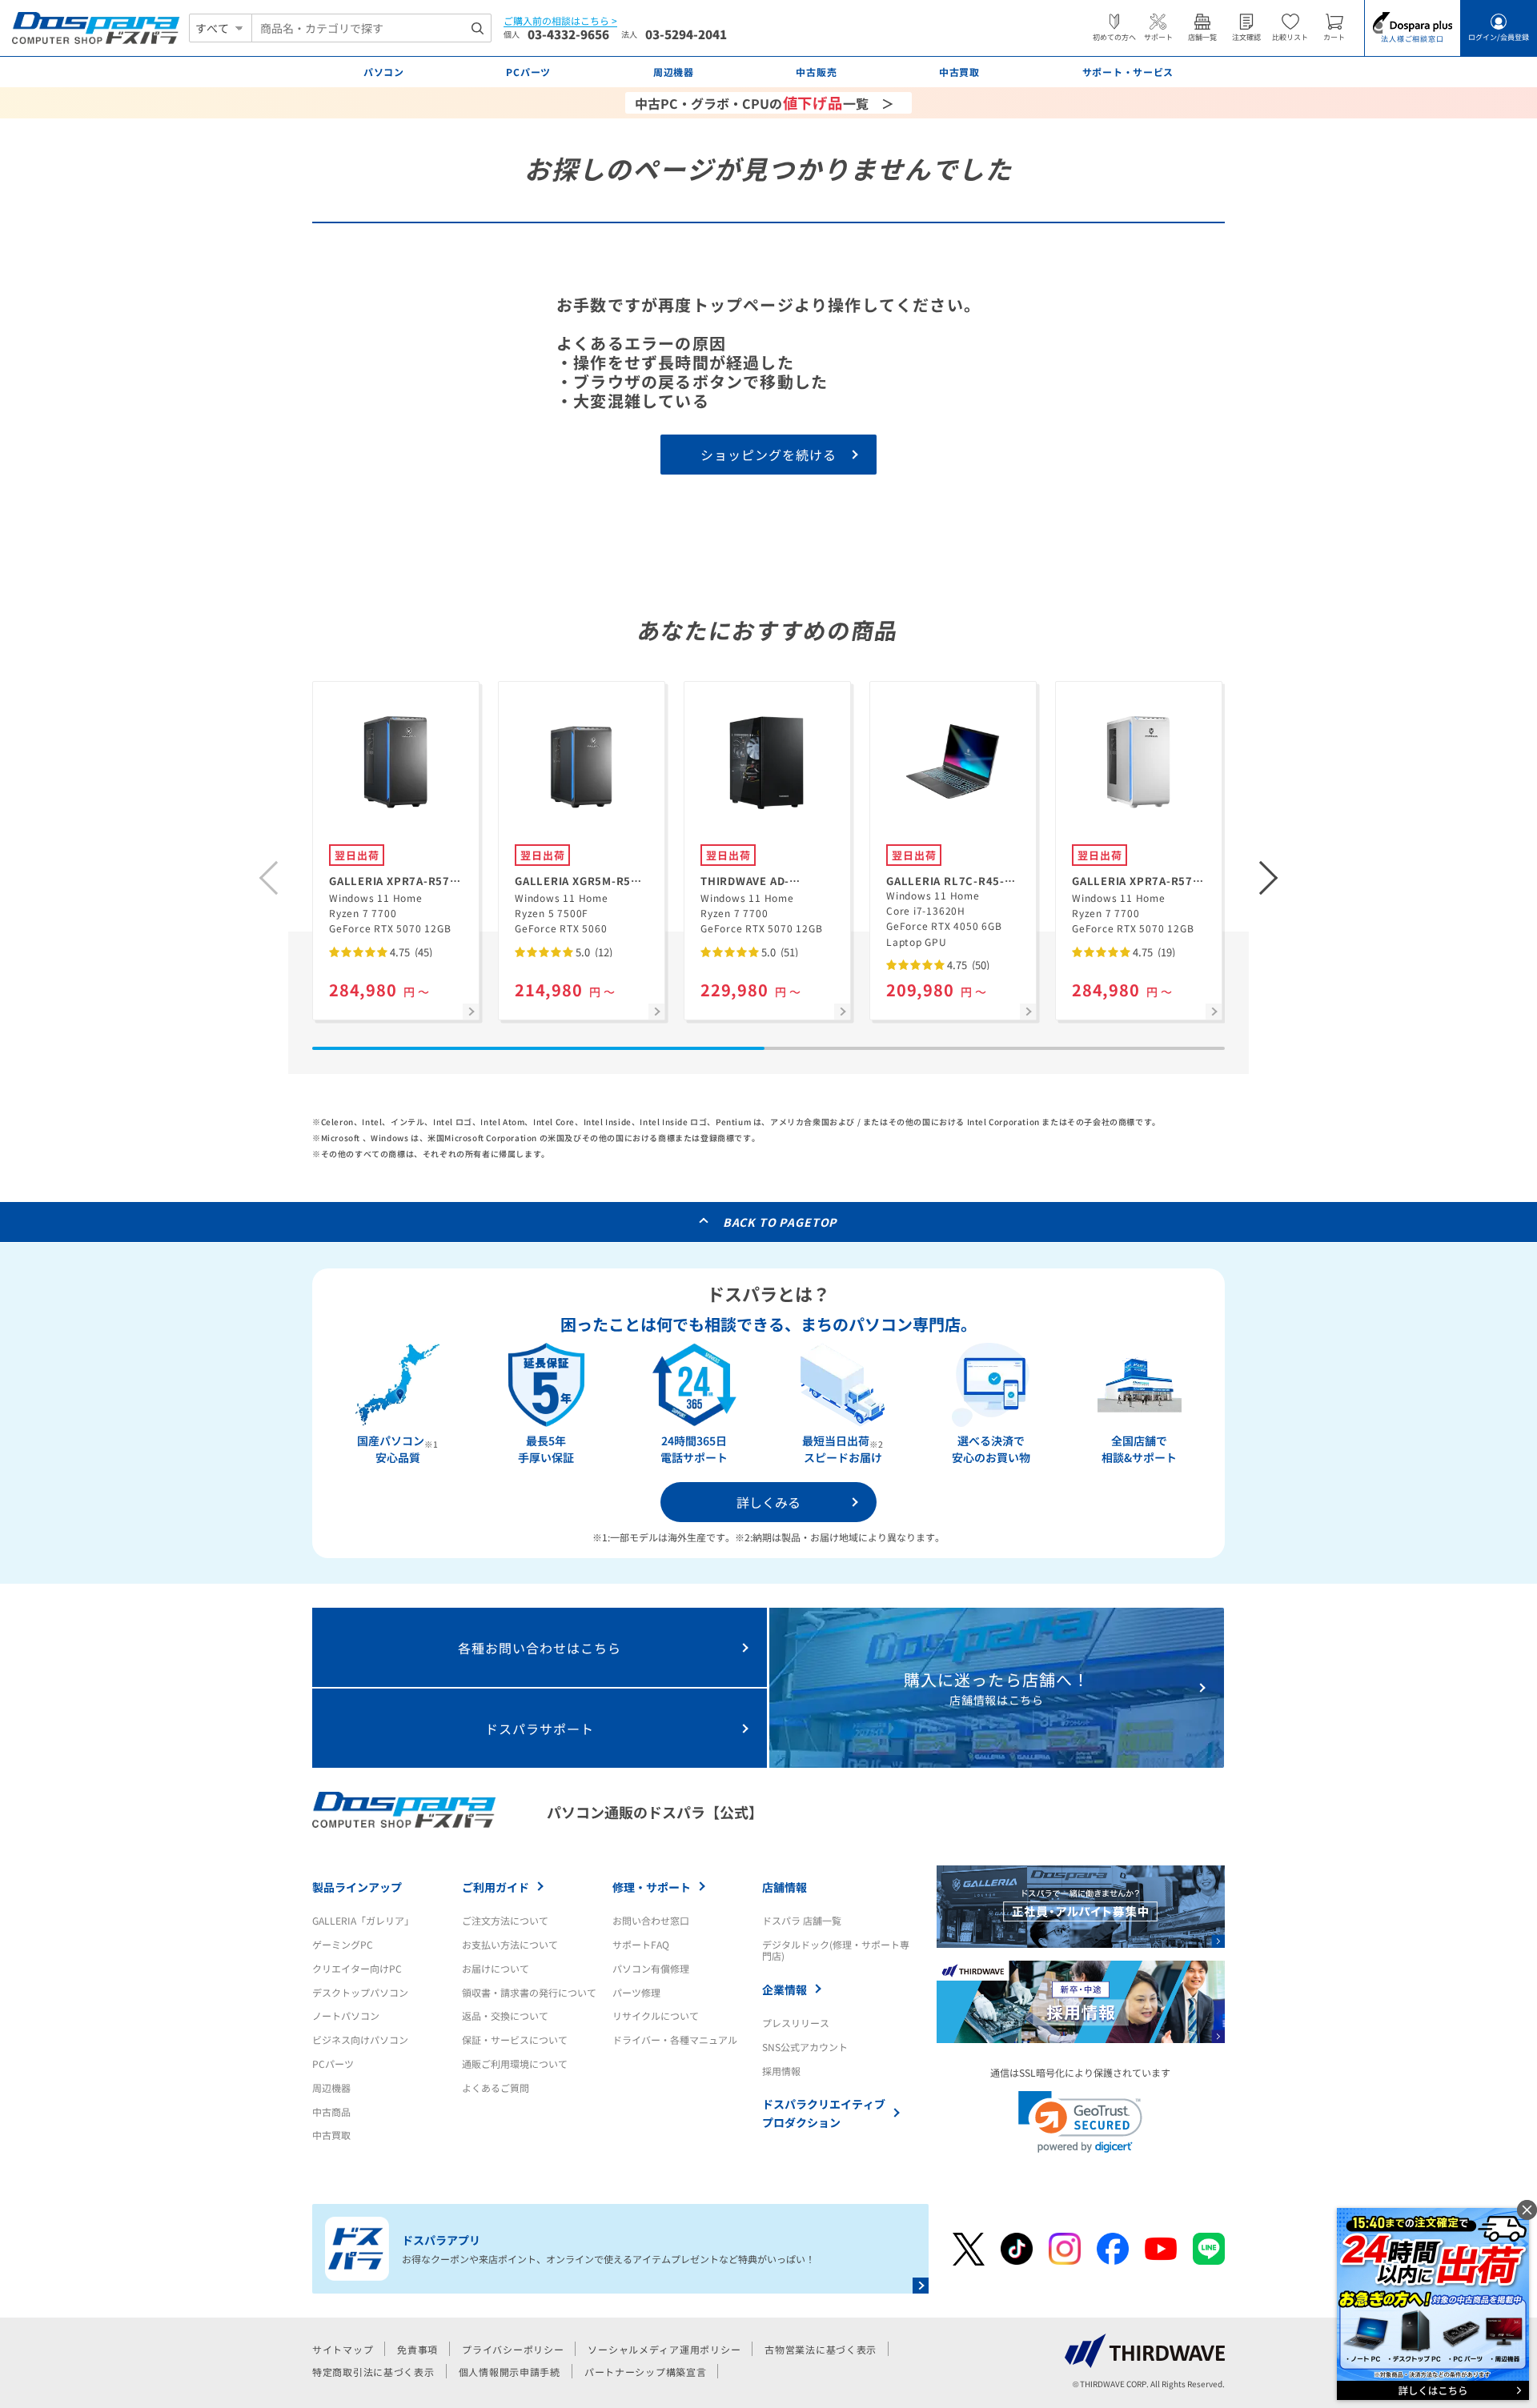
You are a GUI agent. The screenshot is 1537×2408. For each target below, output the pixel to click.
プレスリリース (796, 2023)
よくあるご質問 (496, 2087)
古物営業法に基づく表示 (821, 2349)
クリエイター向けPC (357, 1968)
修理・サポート (652, 1887)
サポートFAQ (641, 1944)
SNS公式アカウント (805, 2047)
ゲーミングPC (343, 1944)
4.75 (410, 952)
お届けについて (496, 1968)
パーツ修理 (636, 1992)
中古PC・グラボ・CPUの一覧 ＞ (764, 102)
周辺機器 (331, 2087)
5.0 (593, 952)
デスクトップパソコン (360, 1992)
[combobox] (371, 28)
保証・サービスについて (515, 2039)
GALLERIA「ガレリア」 (363, 1920)
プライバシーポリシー (513, 2349)
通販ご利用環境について (515, 2063)
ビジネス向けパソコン (360, 2039)
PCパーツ (333, 2063)
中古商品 (331, 2112)
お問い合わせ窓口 (651, 1920)
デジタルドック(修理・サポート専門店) (836, 1950)
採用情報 (781, 2071)
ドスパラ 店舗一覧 (802, 1920)
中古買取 (331, 2135)
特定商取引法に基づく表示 (373, 2372)
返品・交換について (505, 2015)
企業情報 (785, 1989)
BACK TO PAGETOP (780, 1222)
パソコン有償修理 (651, 1968)
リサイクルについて (656, 2015)
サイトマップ (343, 2349)
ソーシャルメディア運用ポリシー (664, 2349)
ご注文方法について (505, 1920)
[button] (1269, 878)
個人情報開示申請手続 (510, 2372)
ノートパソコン (346, 2015)
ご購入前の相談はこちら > (560, 21)
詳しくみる (768, 1502)
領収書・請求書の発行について (529, 1992)
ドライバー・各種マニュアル (675, 2039)
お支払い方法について (510, 1944)
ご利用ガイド (496, 1887)
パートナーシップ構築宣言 (646, 2372)
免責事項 (417, 2349)
